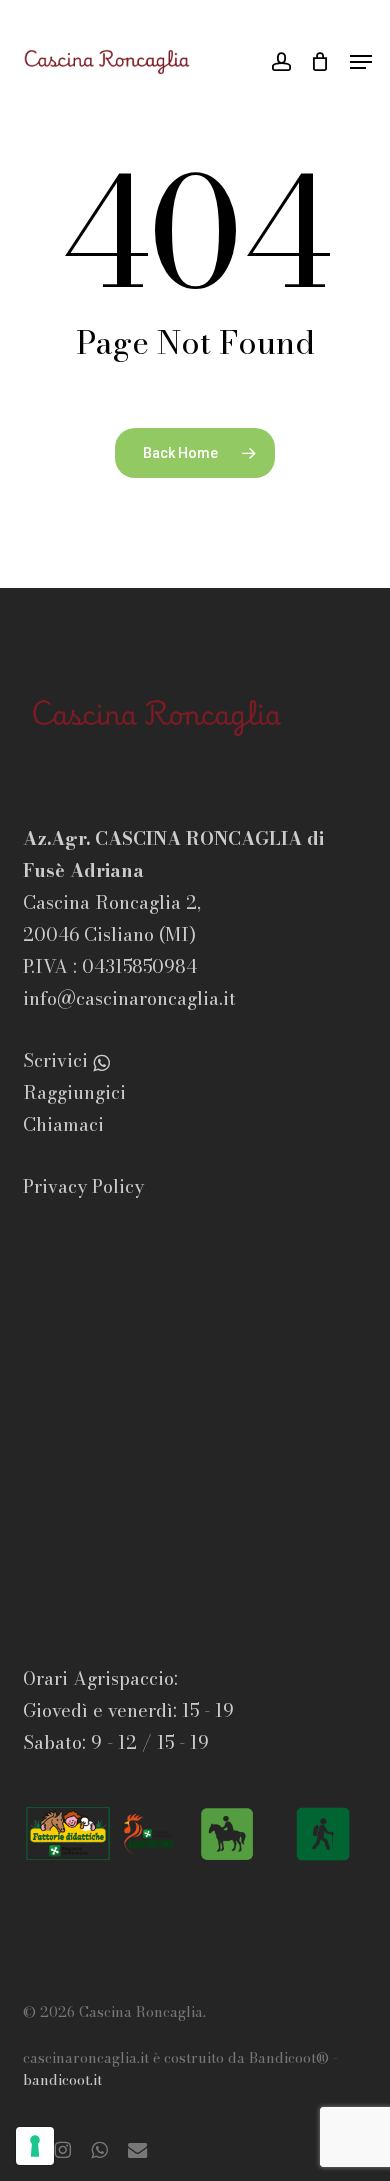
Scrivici (63, 1060)
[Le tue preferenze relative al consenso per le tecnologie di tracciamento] (35, 2146)
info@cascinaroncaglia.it (129, 998)
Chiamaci (63, 1124)
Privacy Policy (83, 1186)
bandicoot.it (62, 2080)
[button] (361, 62)
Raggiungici (74, 1092)
